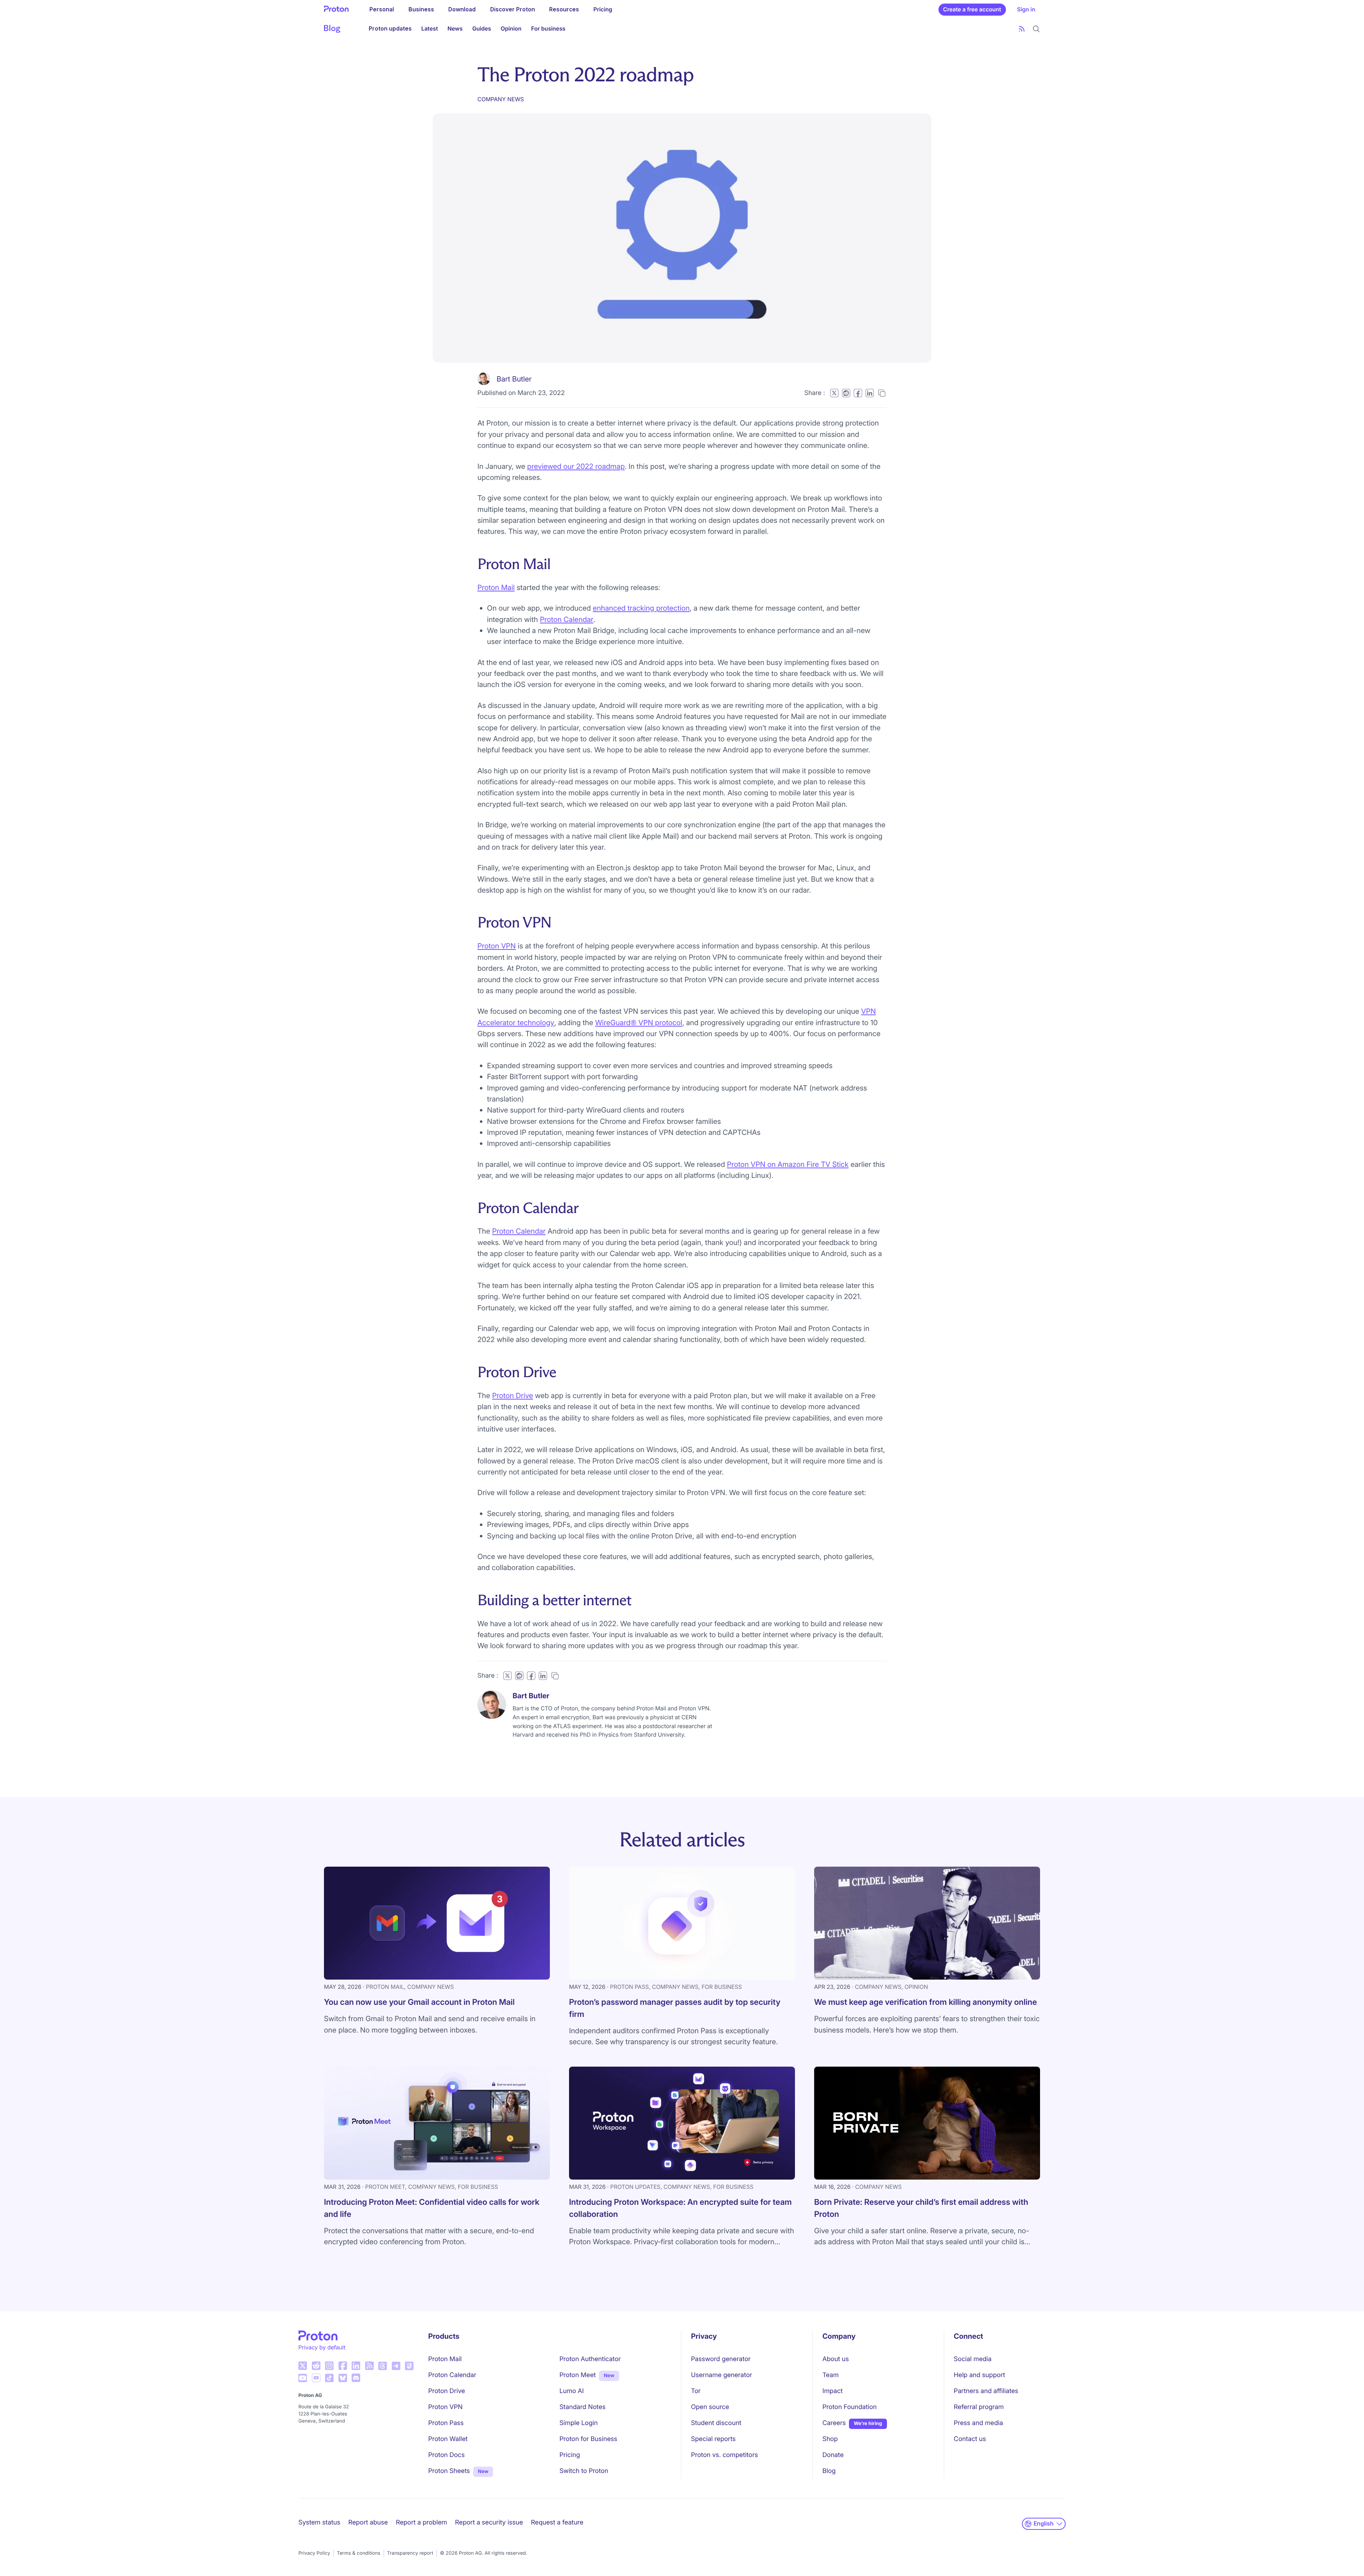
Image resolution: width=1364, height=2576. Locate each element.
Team (830, 2375)
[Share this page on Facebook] (858, 393)
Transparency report (410, 2553)
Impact (832, 2391)
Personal (382, 9)
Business (421, 9)
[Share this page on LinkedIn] (870, 393)
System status (319, 2523)
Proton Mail (496, 587)
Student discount (716, 2423)
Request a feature (557, 2523)
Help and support (979, 2375)
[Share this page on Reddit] (846, 393)
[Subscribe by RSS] (1022, 29)
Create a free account (972, 9)
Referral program (979, 2407)
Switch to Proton (584, 2471)
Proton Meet (578, 2375)
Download (462, 9)
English (1044, 2524)
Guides (481, 29)
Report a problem (421, 2523)
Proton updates (390, 29)
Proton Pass (446, 2423)
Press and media (978, 2423)
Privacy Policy (314, 2553)
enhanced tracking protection (641, 608)
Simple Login (579, 2423)
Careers (834, 2423)
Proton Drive (512, 1395)
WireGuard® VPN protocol (638, 1022)
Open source (710, 2407)
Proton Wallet (448, 2439)
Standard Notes (583, 2407)
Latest (430, 29)
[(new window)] (303, 2366)
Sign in (1026, 9)
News (455, 29)
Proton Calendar (567, 619)
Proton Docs (447, 2455)
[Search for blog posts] (1036, 29)
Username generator (721, 2375)
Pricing (603, 9)
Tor (696, 2391)
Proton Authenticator (590, 2359)
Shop (830, 2439)
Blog (829, 2471)
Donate (833, 2455)
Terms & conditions (358, 2553)
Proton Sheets (449, 2471)
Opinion (511, 29)
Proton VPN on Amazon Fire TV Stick (788, 1164)
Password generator (721, 2359)
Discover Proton (513, 9)
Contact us (970, 2439)
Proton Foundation (849, 2407)
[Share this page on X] (834, 393)
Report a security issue (489, 2523)
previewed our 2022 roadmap (576, 466)
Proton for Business (588, 2439)
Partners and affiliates (986, 2391)
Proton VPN (497, 946)
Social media (973, 2359)
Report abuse (368, 2523)
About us (836, 2359)
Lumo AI (572, 2391)
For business (548, 29)
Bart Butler (514, 379)
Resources (564, 9)
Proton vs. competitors (724, 2455)
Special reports (713, 2439)
